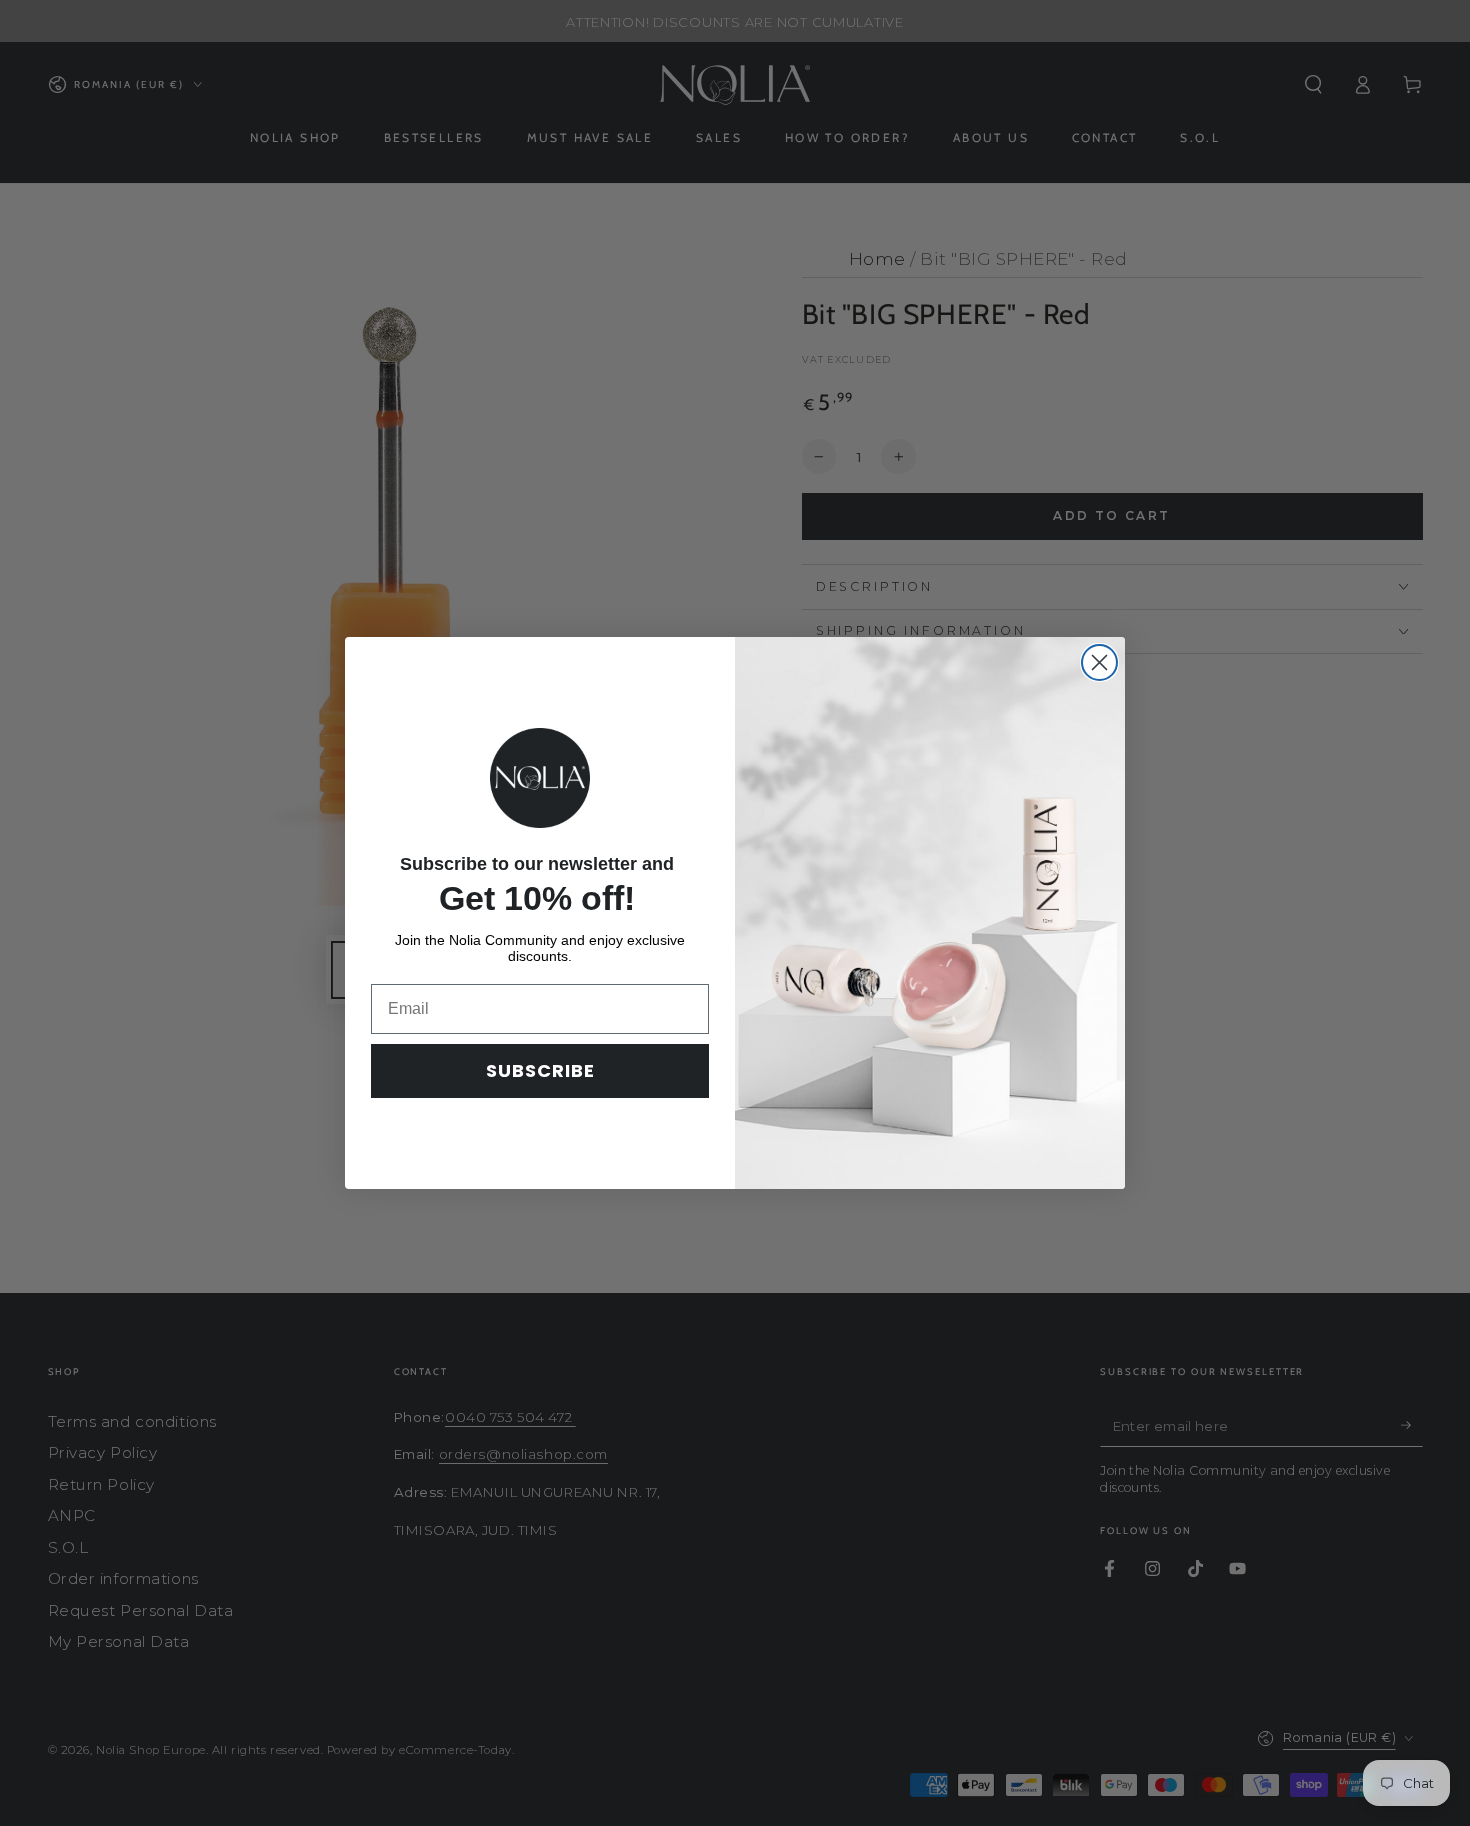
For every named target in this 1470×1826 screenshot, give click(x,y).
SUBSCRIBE (540, 1070)
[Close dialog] (1099, 662)
